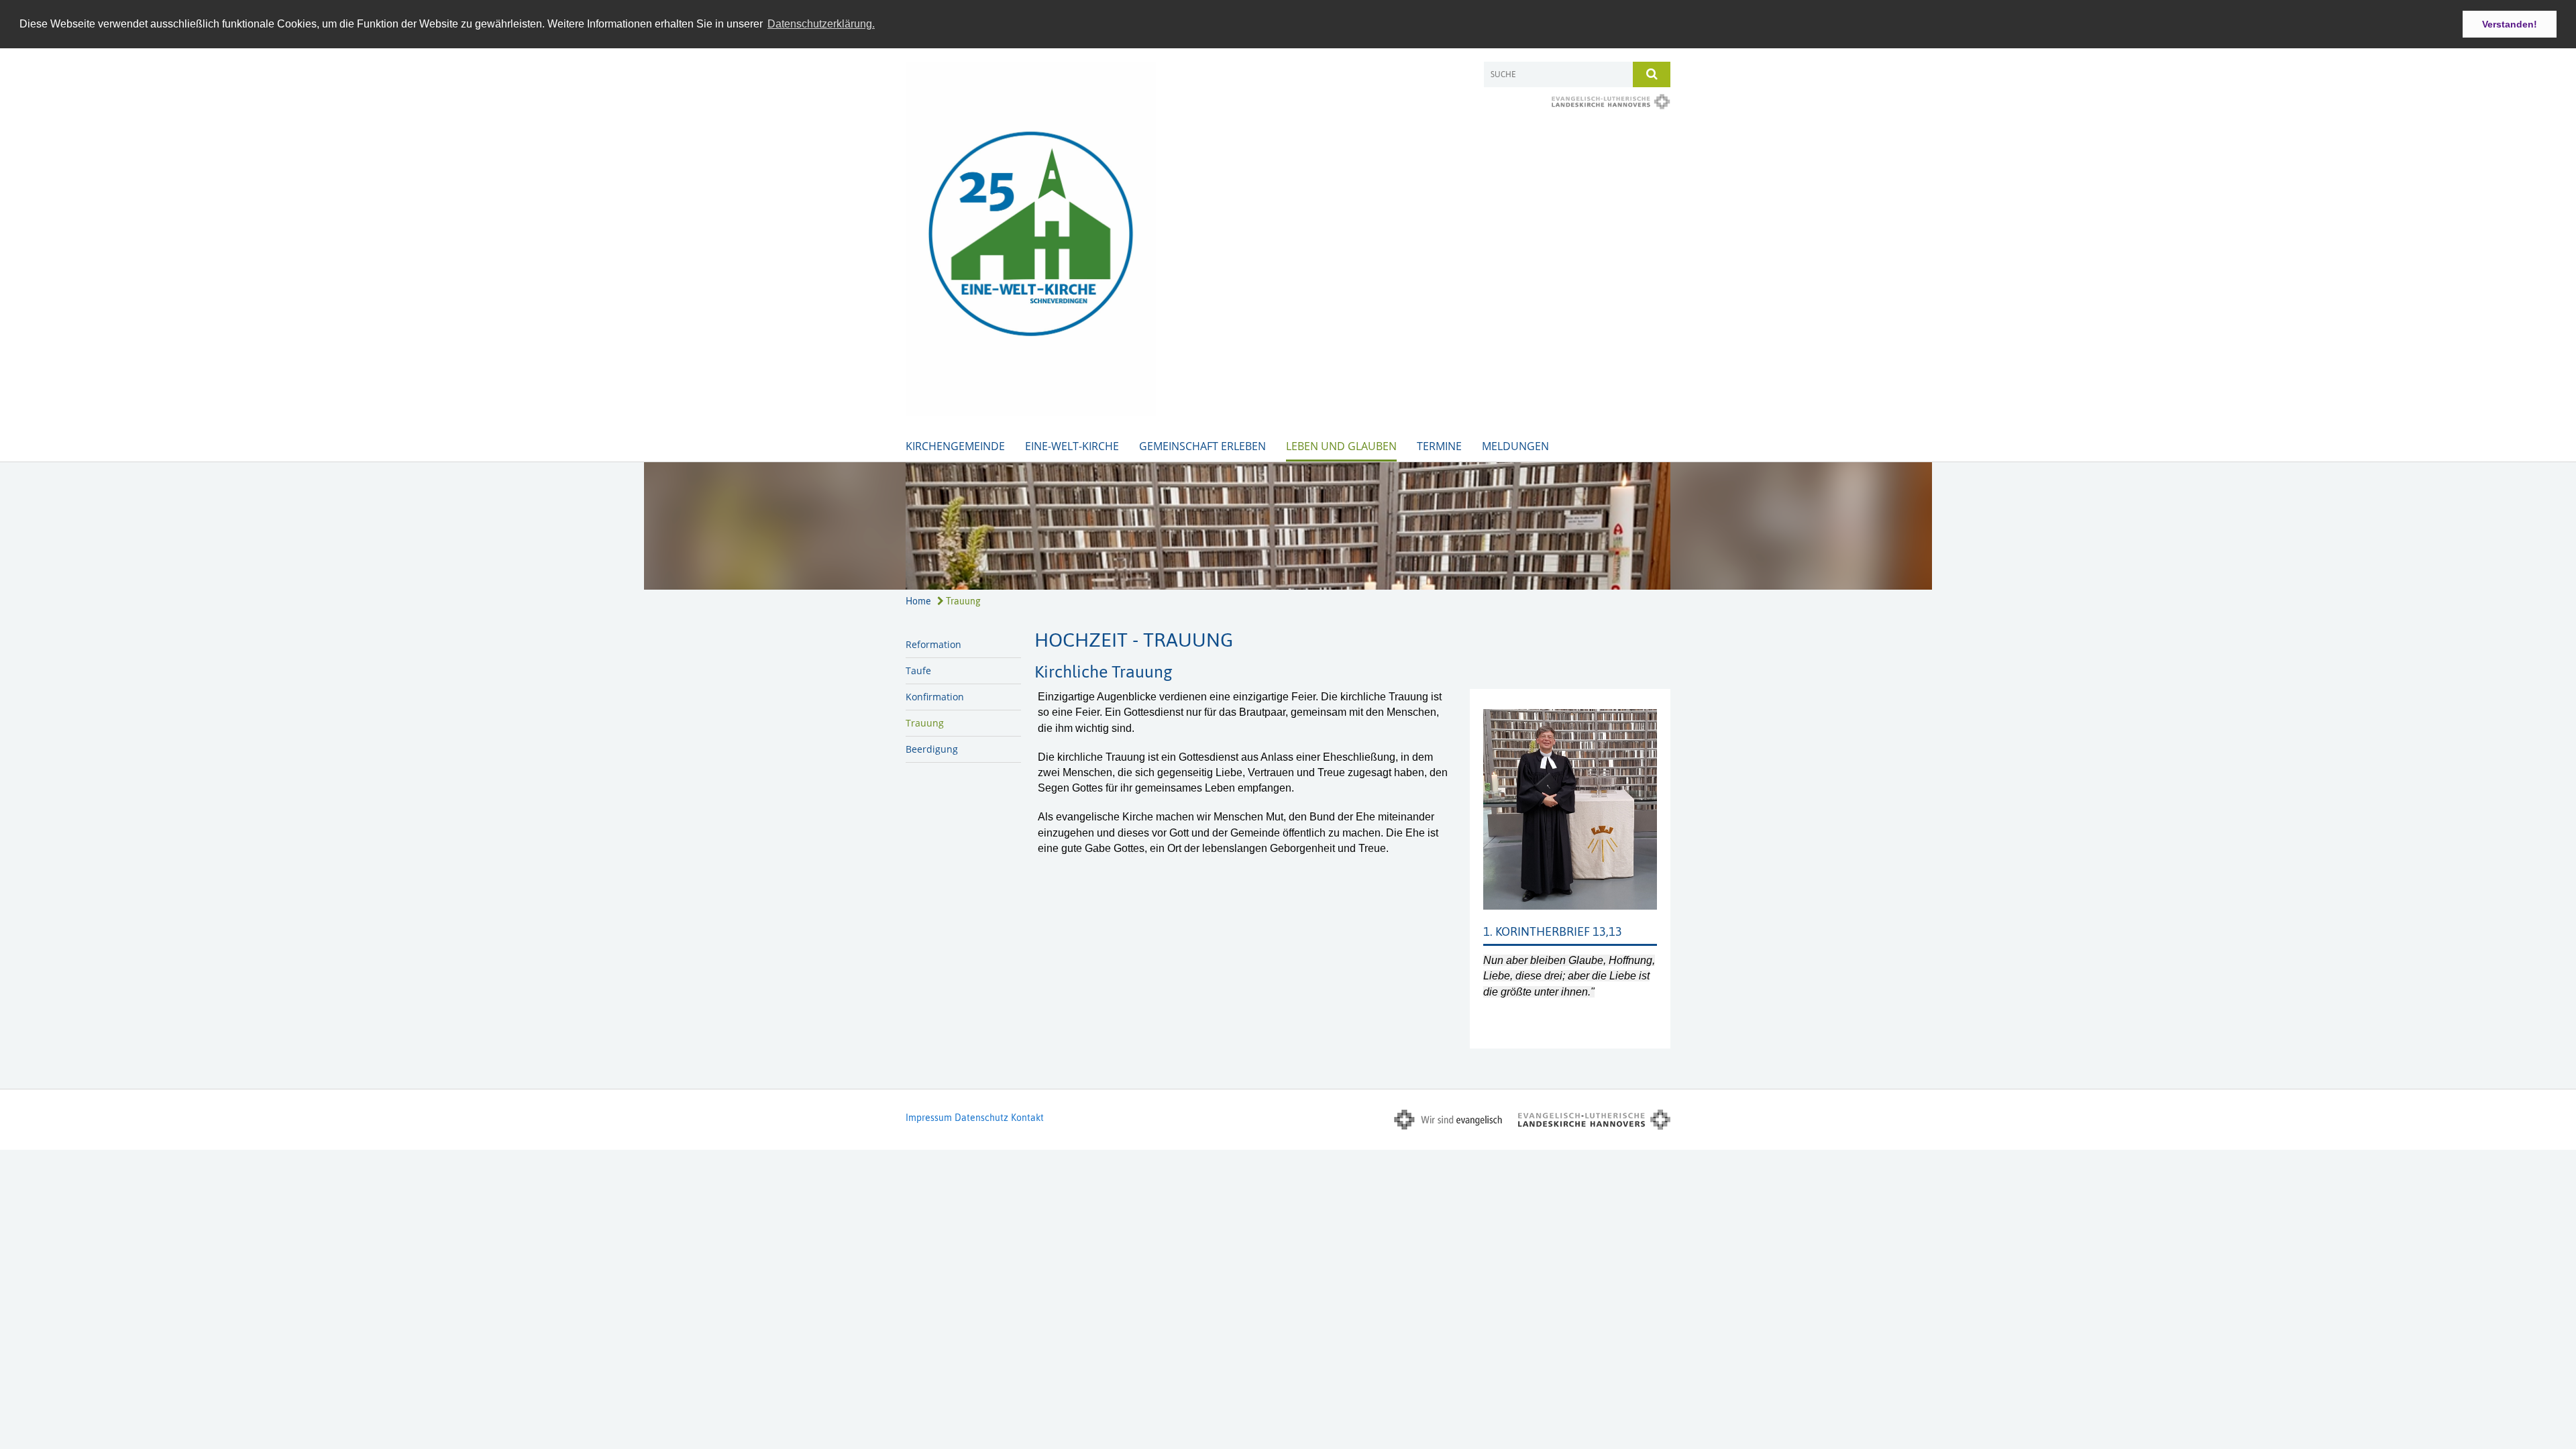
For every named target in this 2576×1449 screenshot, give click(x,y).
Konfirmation (935, 697)
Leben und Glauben (1341, 446)
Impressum (929, 1118)
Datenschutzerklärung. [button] (821, 24)
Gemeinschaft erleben (1202, 446)
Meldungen (1515, 446)
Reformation (933, 644)
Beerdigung (932, 749)
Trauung (962, 601)
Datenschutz (981, 1118)
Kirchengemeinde (955, 446)
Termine (1439, 446)
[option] (1288, 526)
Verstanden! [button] (2510, 24)
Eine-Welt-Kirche (1072, 446)
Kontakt (1027, 1118)
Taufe (918, 670)
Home (918, 601)
